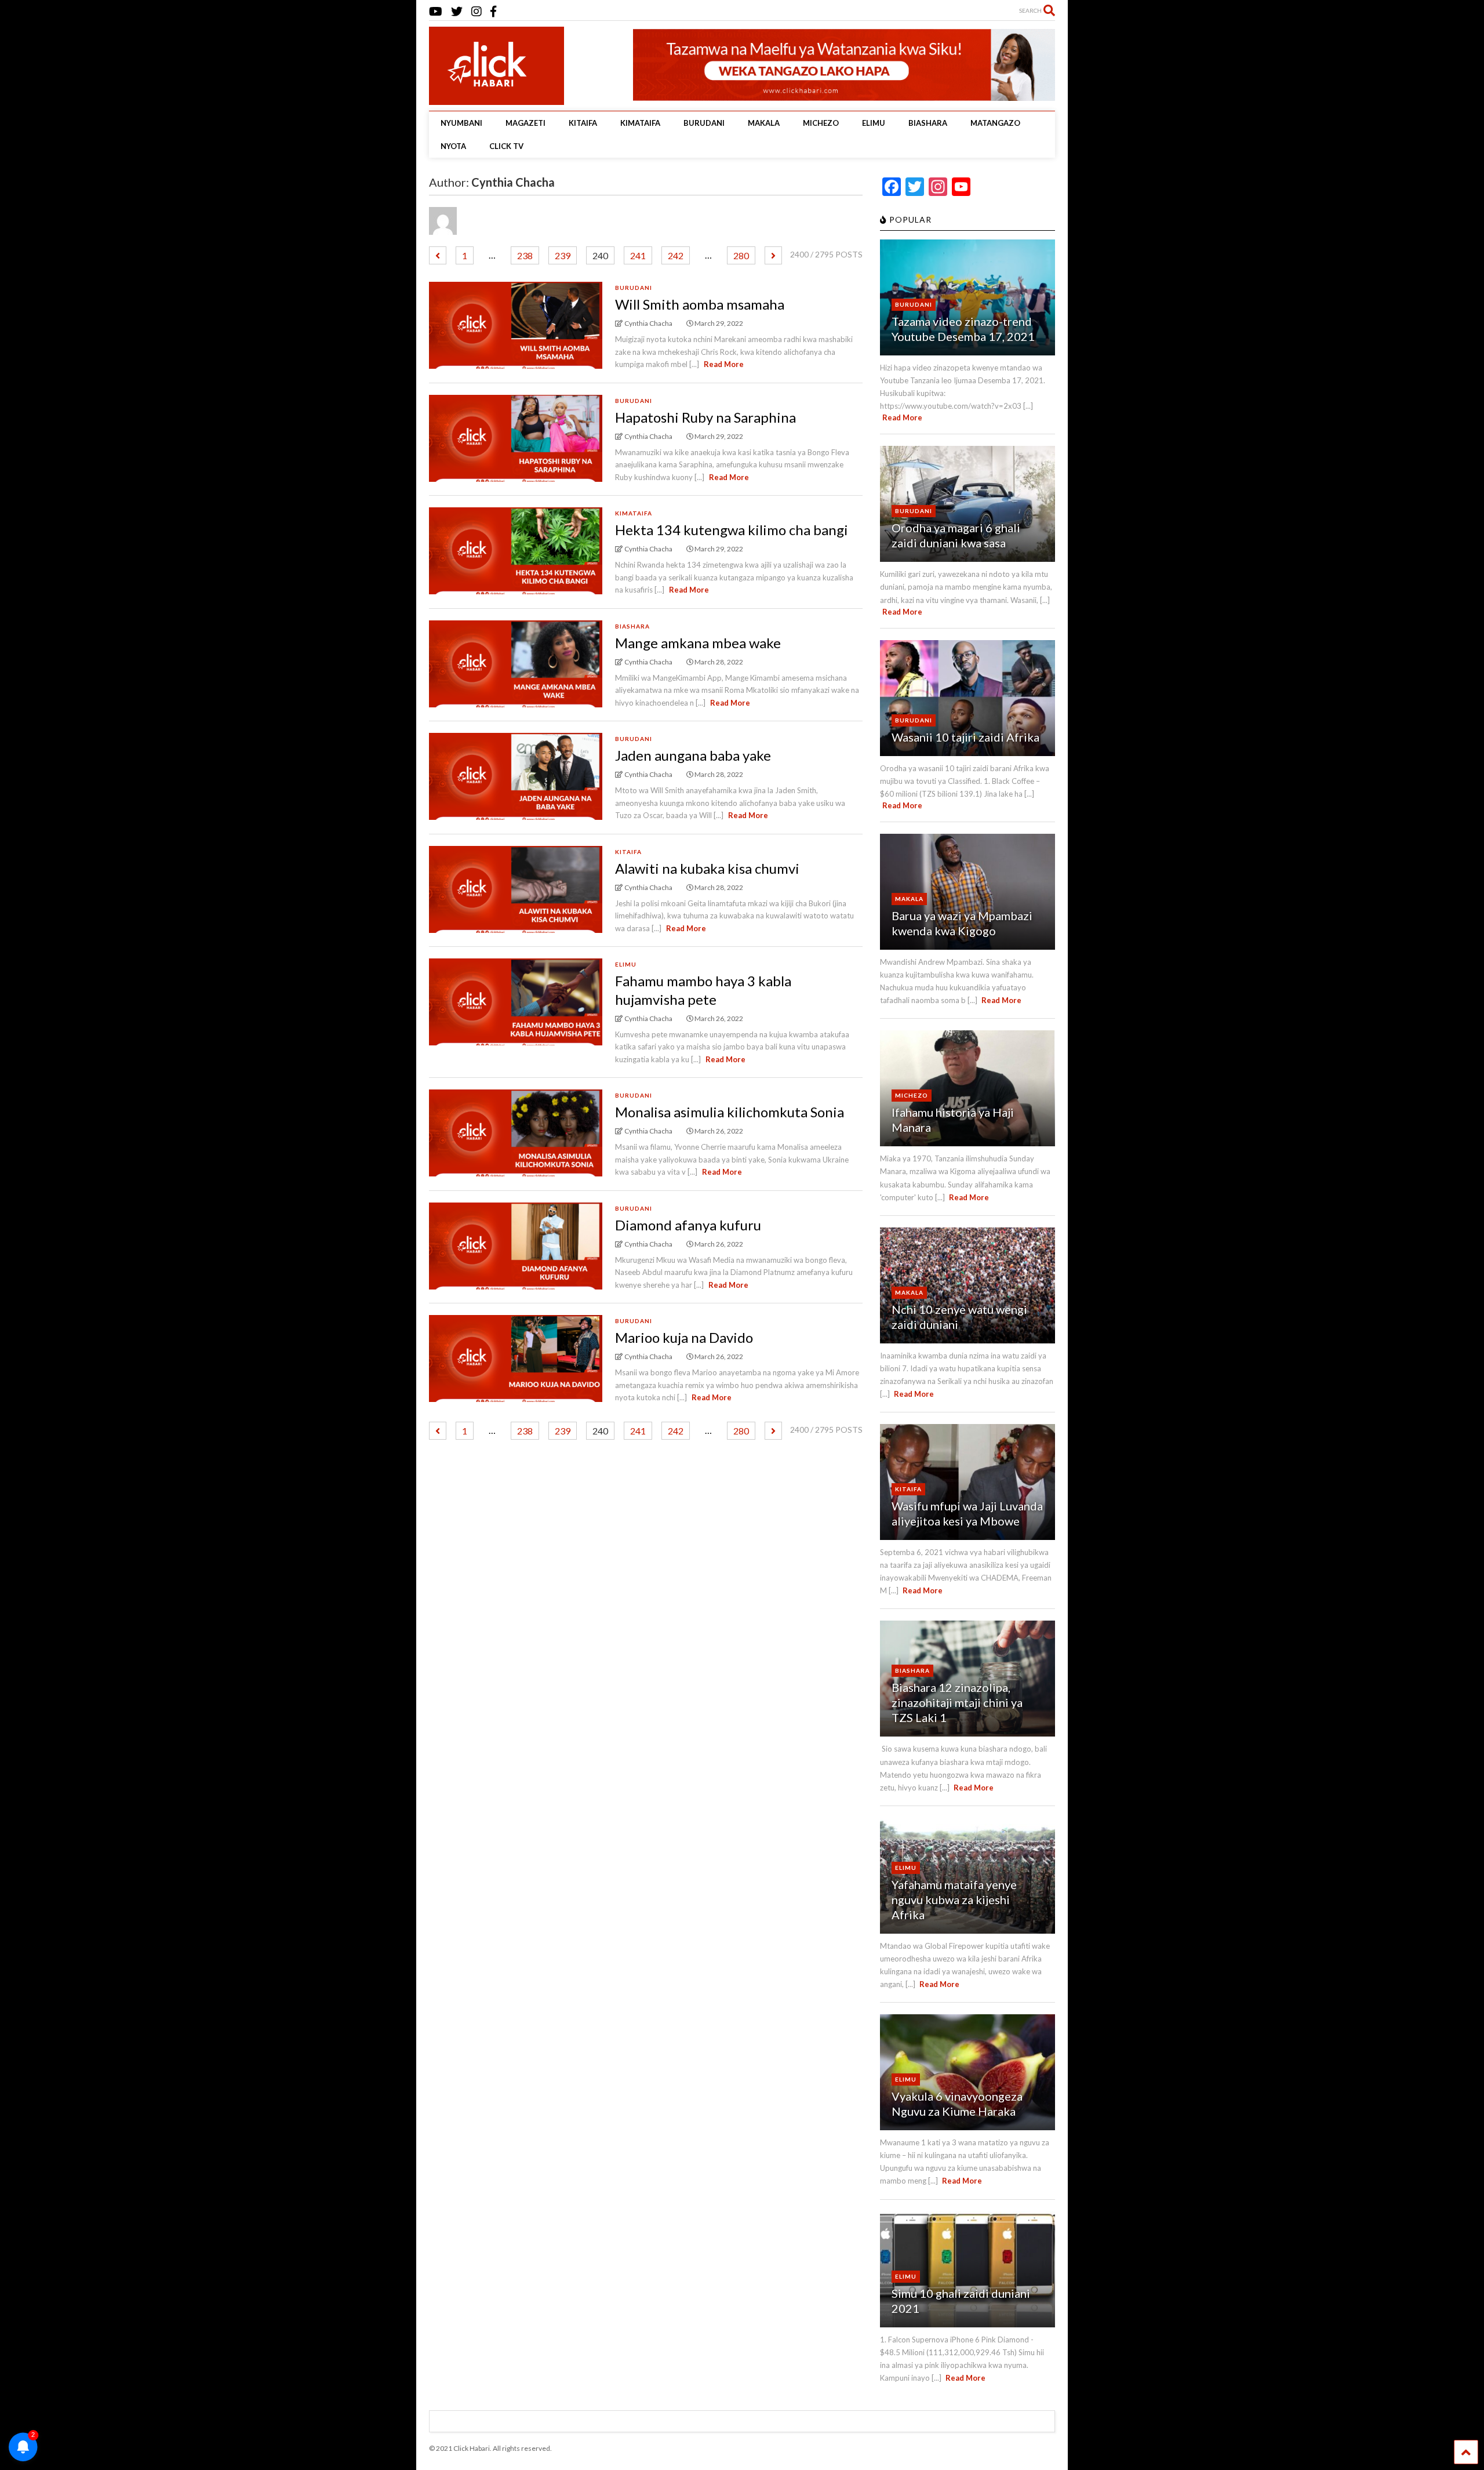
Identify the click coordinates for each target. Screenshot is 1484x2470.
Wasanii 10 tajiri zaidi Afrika (965, 737)
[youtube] (436, 11)
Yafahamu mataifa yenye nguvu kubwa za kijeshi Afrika (954, 1899)
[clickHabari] (487, 90)
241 (638, 255)
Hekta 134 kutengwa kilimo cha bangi (732, 530)
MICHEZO (821, 123)
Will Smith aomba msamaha (700, 304)
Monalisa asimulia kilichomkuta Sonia (730, 1112)
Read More (724, 364)
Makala (909, 899)
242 (676, 255)
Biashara (632, 626)
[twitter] (457, 11)
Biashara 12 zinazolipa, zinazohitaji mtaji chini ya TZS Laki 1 (957, 1702)
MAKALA (764, 123)
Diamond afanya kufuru (688, 1225)
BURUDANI (704, 123)
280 (741, 255)
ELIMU (874, 123)
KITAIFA (583, 123)
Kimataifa (634, 513)
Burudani (634, 288)
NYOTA (453, 146)
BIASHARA (928, 123)
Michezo (912, 1095)
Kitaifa (628, 852)
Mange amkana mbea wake (698, 643)
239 (563, 255)
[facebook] (493, 11)
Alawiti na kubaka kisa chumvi (707, 868)
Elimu (626, 964)
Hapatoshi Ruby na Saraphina (705, 417)
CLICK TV (506, 146)
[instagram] (477, 11)
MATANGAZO (995, 123)
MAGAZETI (525, 123)
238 (525, 255)
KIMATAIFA (640, 123)
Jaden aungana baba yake (693, 755)
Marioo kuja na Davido (684, 1337)
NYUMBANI (461, 123)
